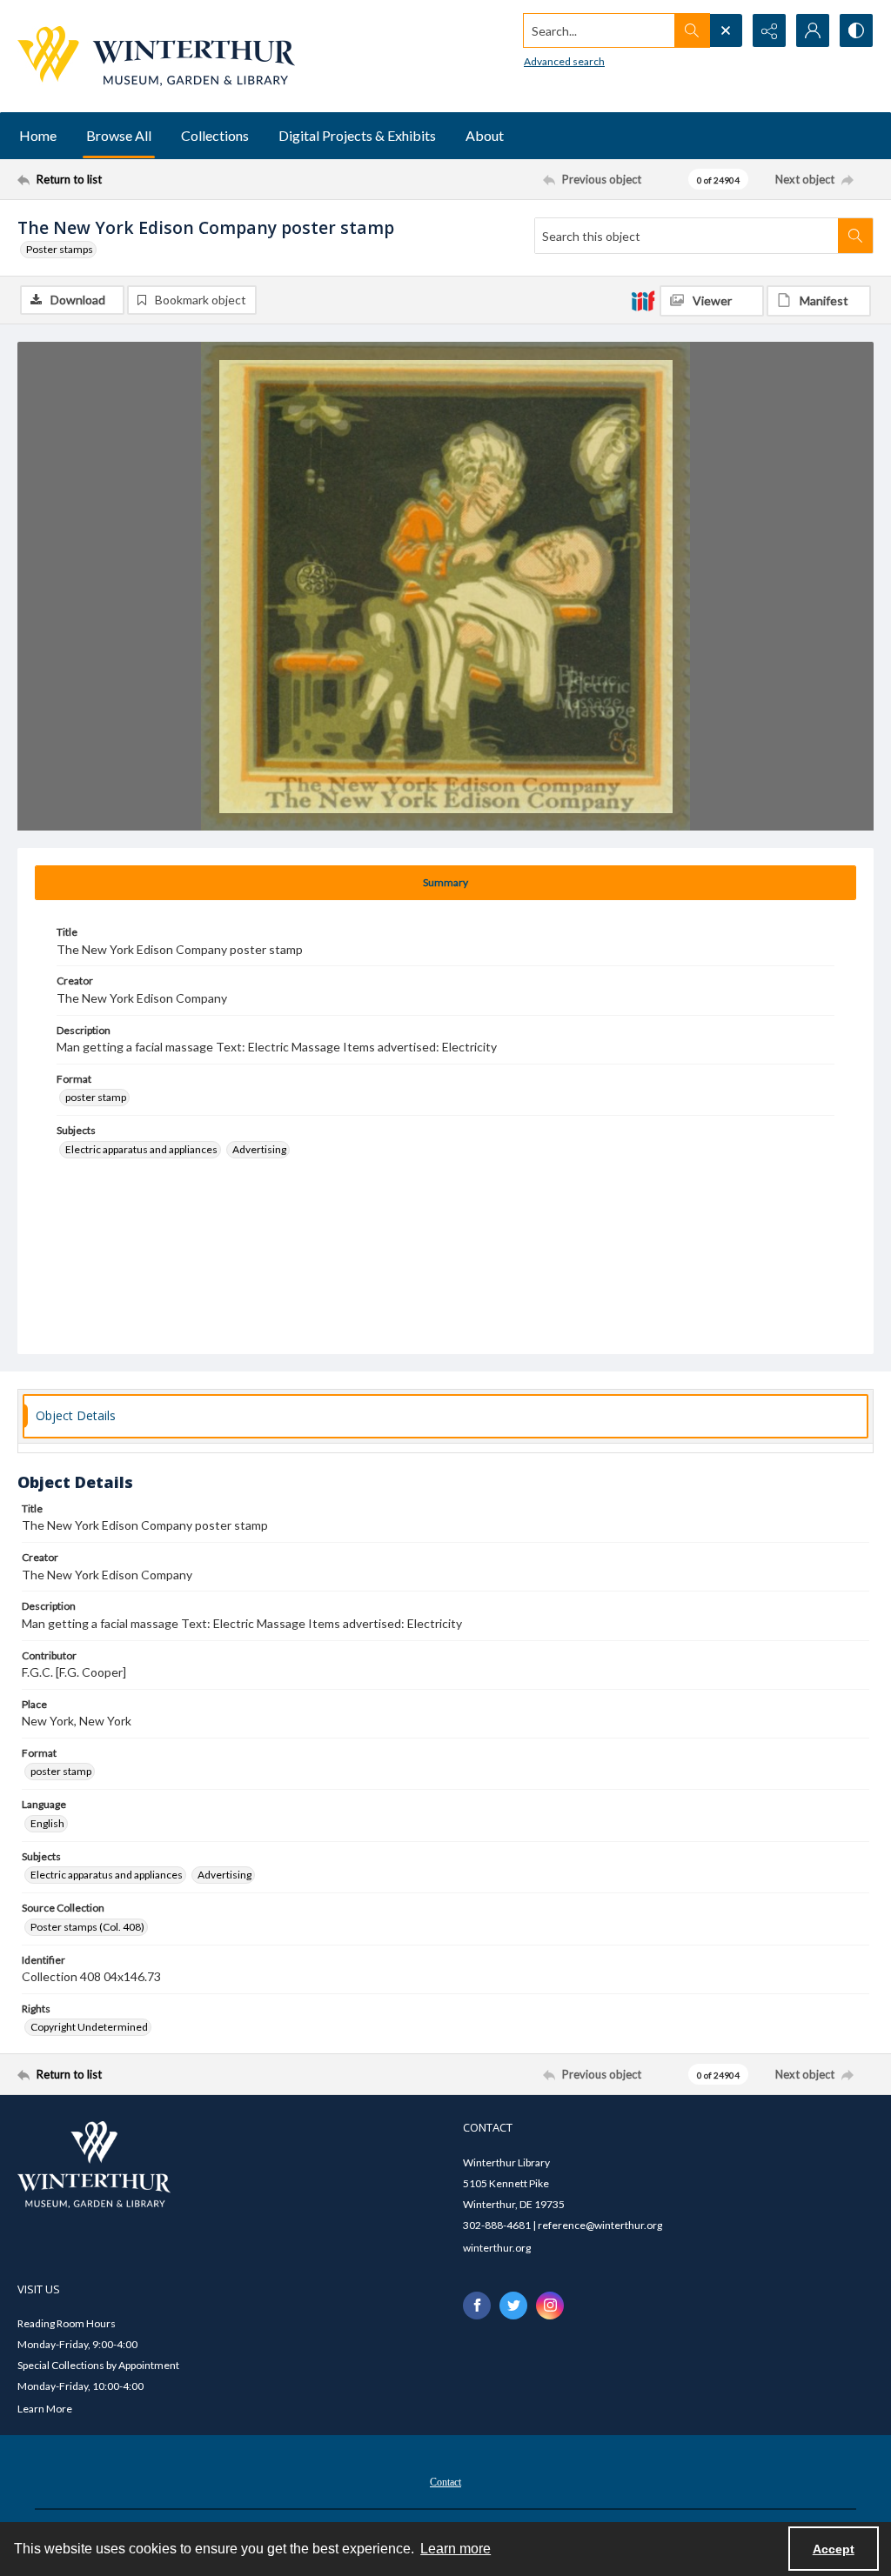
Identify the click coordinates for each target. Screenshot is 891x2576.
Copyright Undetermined (89, 2027)
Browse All (119, 135)
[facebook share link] (477, 2306)
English (47, 1823)
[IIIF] (643, 300)
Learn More (45, 2409)
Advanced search (564, 61)
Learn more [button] (456, 2549)
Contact (445, 2482)
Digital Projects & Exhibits (357, 135)
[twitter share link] (513, 2306)
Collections (215, 135)
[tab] (445, 883)
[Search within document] (855, 236)
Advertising (259, 1149)
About (485, 135)
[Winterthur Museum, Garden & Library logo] (156, 56)
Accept (834, 2549)
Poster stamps (60, 249)
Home (38, 135)
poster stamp (96, 1097)
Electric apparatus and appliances (141, 1149)
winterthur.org (497, 2248)
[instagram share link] (550, 2306)
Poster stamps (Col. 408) (87, 1927)
